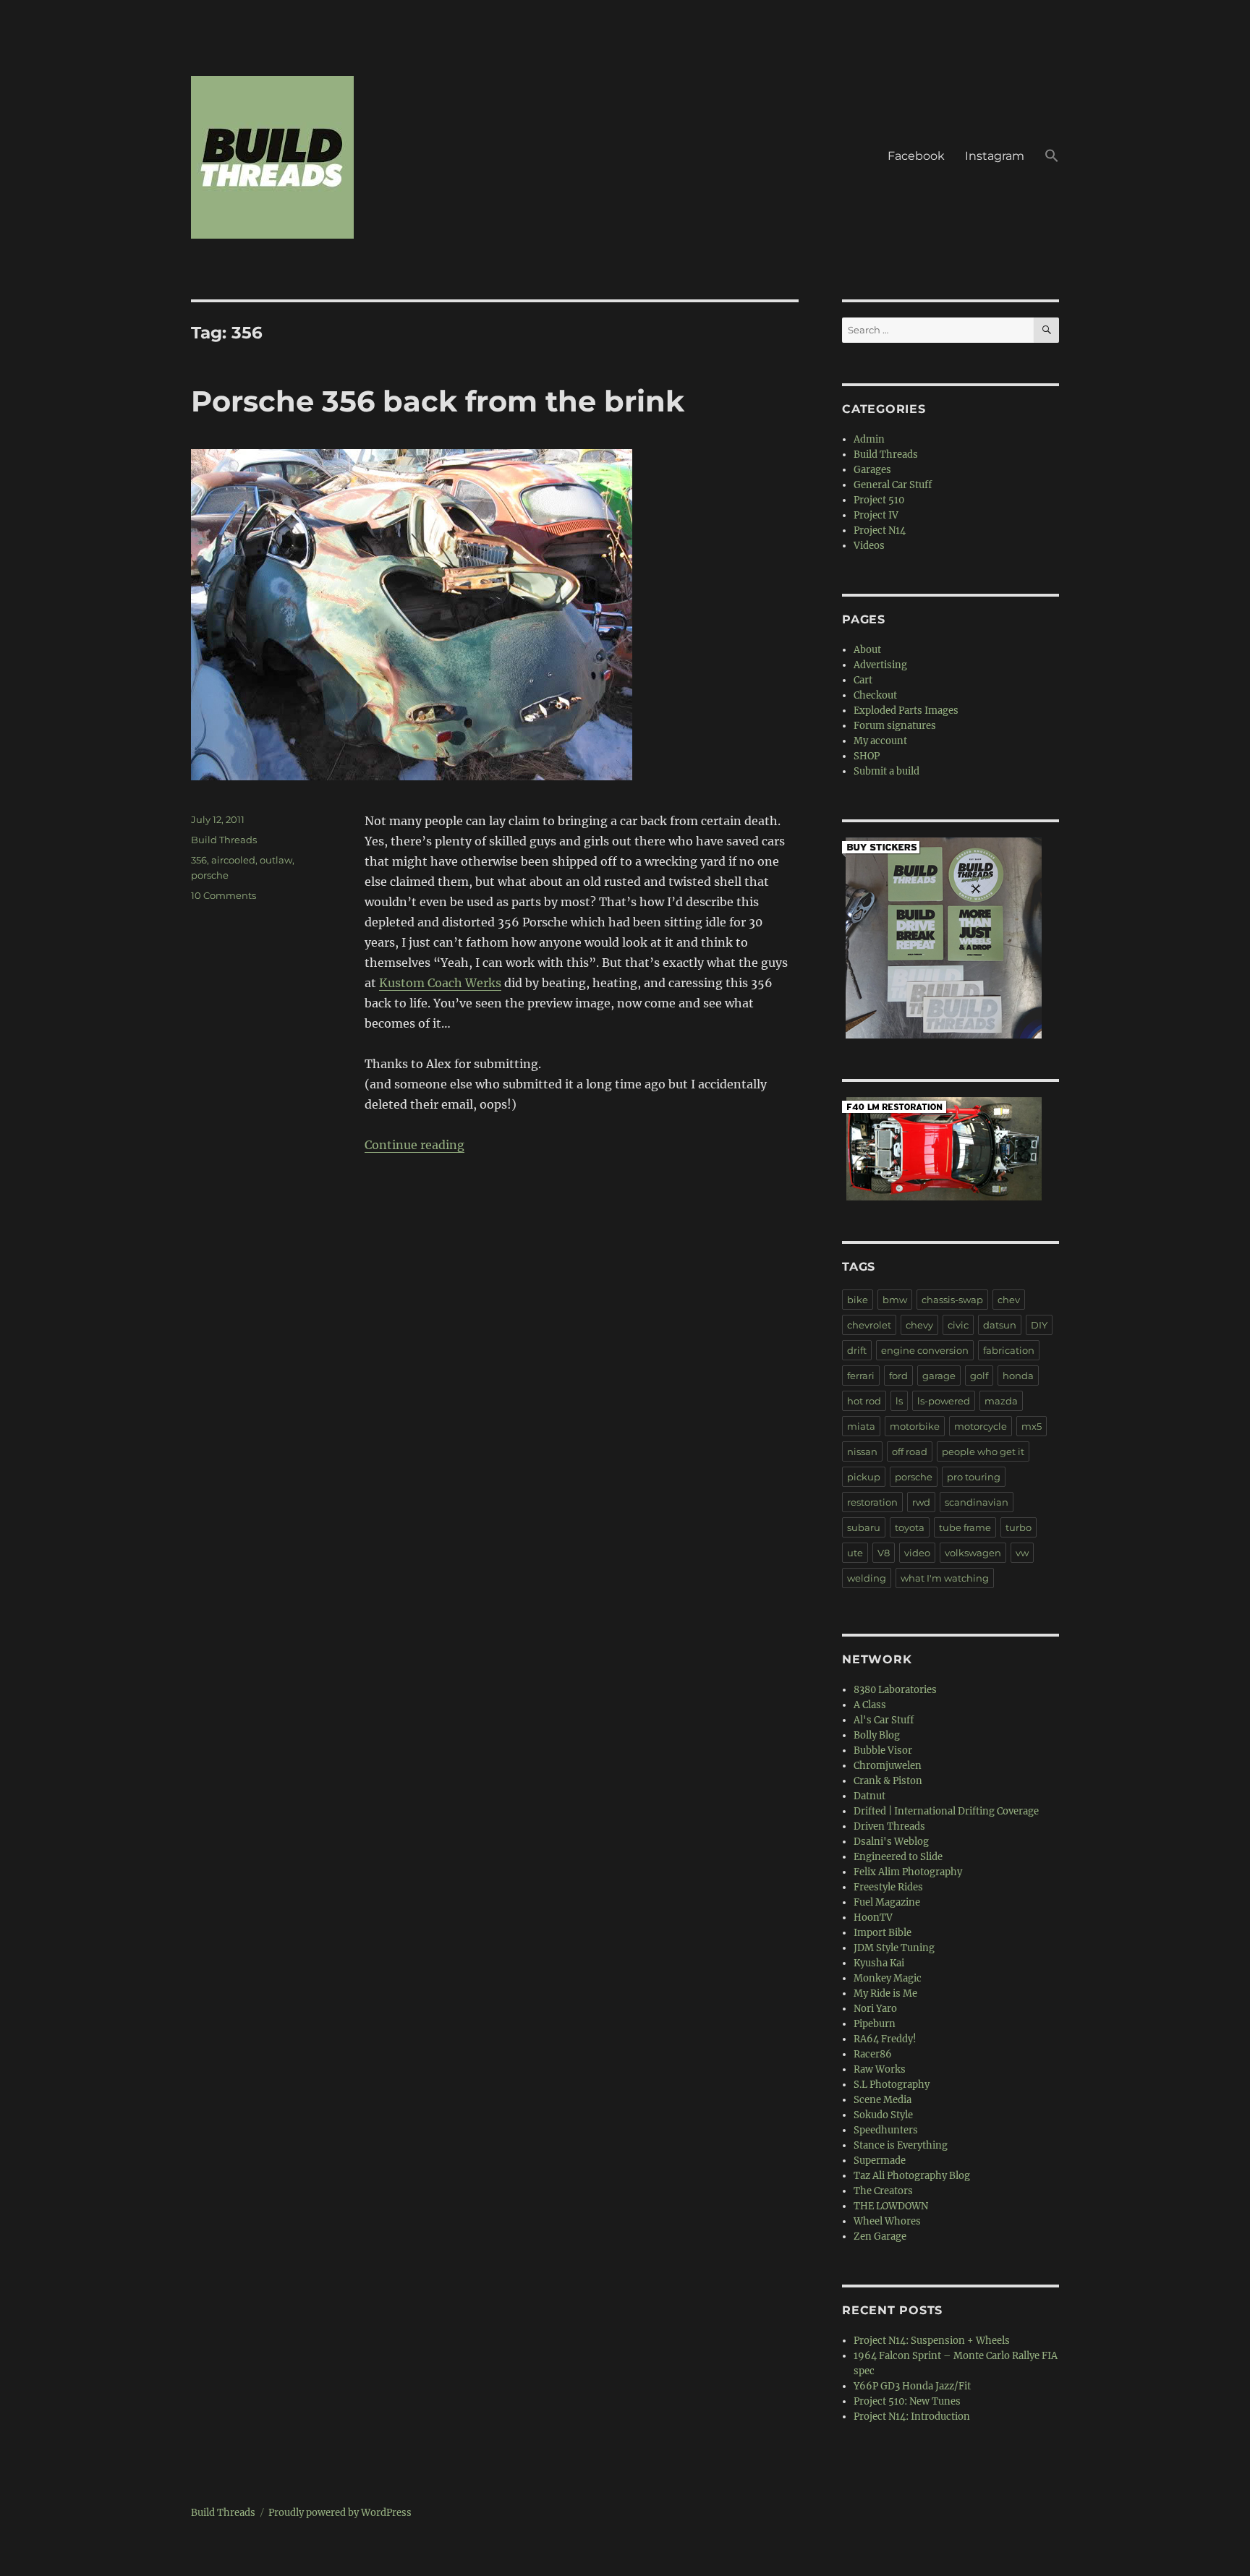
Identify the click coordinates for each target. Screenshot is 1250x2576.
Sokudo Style (883, 2115)
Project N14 (880, 530)
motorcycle (981, 1426)
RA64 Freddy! (885, 2039)
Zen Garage (880, 2236)
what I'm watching (945, 1578)
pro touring (974, 1477)
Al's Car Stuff (884, 1720)
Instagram (995, 156)
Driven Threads (889, 1826)
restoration (872, 1502)
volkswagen (973, 1553)
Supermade (880, 2161)
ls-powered (944, 1401)
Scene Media (883, 2100)
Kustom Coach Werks (440, 983)
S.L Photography (892, 2085)
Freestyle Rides (888, 1887)
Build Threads (224, 840)
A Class (870, 1705)
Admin (869, 439)
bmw (895, 1300)
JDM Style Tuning (894, 1948)
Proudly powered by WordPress (340, 2513)
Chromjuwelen (888, 1766)
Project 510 (879, 500)
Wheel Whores (887, 2221)
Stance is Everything (901, 2145)
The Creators (883, 2191)
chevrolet (869, 1325)
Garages (872, 470)
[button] (1052, 158)
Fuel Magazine (887, 1902)
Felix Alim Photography (908, 1872)
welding (867, 1578)
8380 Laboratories (895, 1690)
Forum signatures (895, 726)
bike (858, 1300)
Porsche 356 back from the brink (438, 401)
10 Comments (224, 895)
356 (199, 860)
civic (958, 1325)
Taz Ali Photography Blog (912, 2176)
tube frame (965, 1527)
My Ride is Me (885, 1993)
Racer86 (873, 2054)
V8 (884, 1553)
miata (861, 1426)
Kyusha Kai (879, 1963)
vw (1022, 1553)
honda (1018, 1376)
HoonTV (873, 1918)
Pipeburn (875, 2024)
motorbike (915, 1426)
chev (1009, 1300)
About (867, 650)
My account (880, 741)
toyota (910, 1527)
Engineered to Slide (898, 1857)
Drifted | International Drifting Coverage (946, 1811)
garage (939, 1376)
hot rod (864, 1401)
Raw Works (880, 2069)
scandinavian (977, 1502)
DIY (1039, 1325)
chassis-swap (952, 1300)
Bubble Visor (883, 1750)
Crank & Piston (888, 1781)
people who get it (983, 1451)
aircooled (233, 860)
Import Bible (883, 1933)
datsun (1000, 1325)
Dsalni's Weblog (891, 1842)
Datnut (870, 1796)
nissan (862, 1451)
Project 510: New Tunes (907, 2401)
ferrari (861, 1376)
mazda (1001, 1401)
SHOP (867, 756)
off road (910, 1451)
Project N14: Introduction (912, 2417)
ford (898, 1376)
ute (855, 1553)
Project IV (876, 515)
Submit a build (887, 771)
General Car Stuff (893, 485)
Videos (869, 546)
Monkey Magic (888, 1978)
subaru (864, 1527)
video (917, 1553)
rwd (921, 1502)
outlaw (276, 860)
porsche (210, 875)
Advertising (880, 665)
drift (857, 1350)
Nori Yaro (875, 2009)
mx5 (1032, 1426)
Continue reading (414, 1145)
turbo (1019, 1527)
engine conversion (925, 1350)
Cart (863, 680)
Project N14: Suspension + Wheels (932, 2341)
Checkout (875, 695)
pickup (864, 1477)
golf (979, 1376)
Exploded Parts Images (906, 711)
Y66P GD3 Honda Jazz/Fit (912, 2386)
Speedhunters (886, 2130)
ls (899, 1401)
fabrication (1009, 1350)
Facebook (916, 156)
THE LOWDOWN (891, 2206)
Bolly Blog (877, 1735)
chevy (919, 1325)
